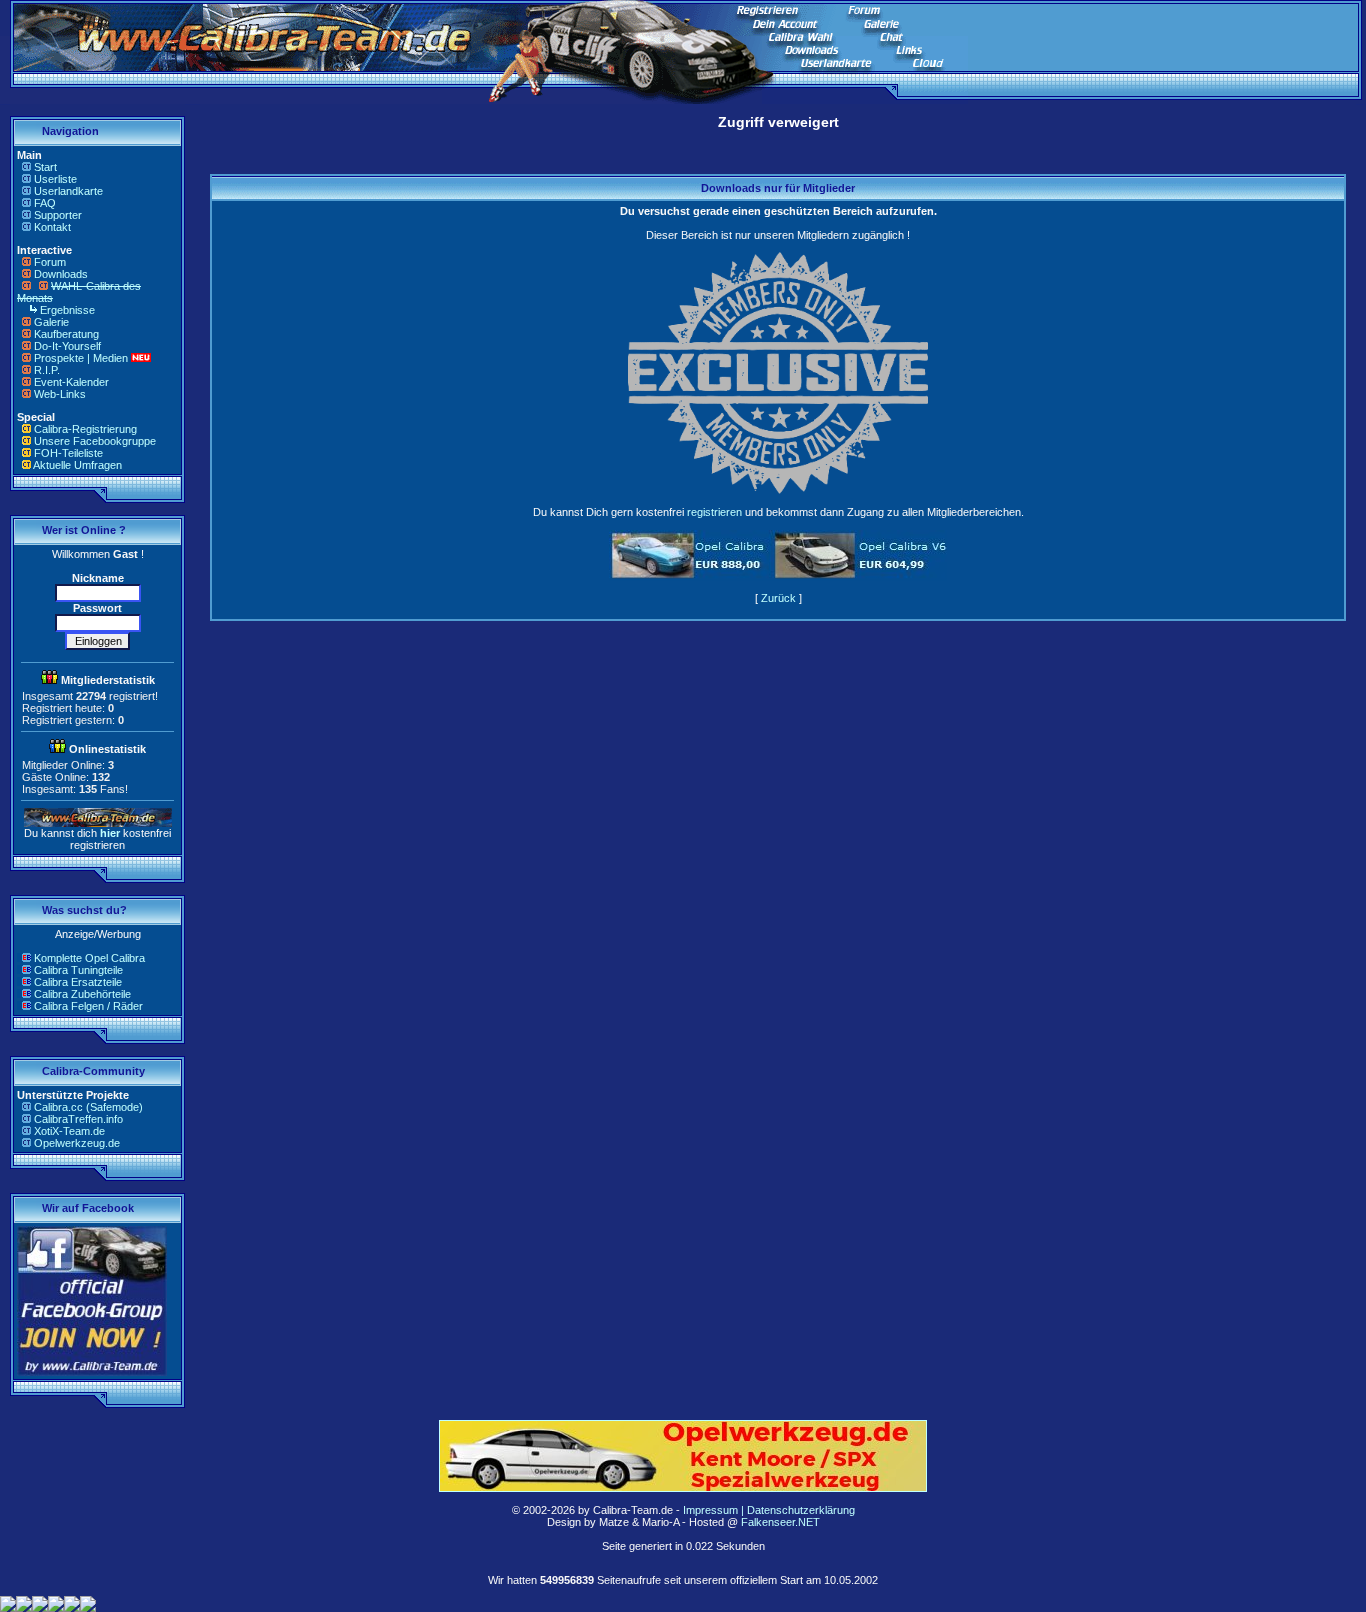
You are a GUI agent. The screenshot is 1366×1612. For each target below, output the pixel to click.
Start (45, 167)
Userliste (55, 179)
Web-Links (60, 394)
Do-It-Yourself (67, 346)
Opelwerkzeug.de (77, 1143)
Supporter (58, 215)
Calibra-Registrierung (85, 429)
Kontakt (52, 227)
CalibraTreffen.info (78, 1119)
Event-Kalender (71, 382)
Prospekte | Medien (81, 358)
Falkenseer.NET (780, 1522)
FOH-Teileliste (68, 453)
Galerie (51, 322)
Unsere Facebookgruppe (95, 441)
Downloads (61, 274)
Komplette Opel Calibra (89, 958)
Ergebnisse (67, 310)
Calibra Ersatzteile (78, 982)
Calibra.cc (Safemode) (88, 1107)
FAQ (45, 203)
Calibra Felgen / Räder (88, 1006)
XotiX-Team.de (69, 1131)
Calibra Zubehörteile (82, 994)
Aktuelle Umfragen (77, 465)
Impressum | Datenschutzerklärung (769, 1510)
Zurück (778, 598)
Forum (50, 262)
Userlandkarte (68, 191)
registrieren (714, 512)
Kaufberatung (66, 334)
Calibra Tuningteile (78, 970)
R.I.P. (47, 370)
